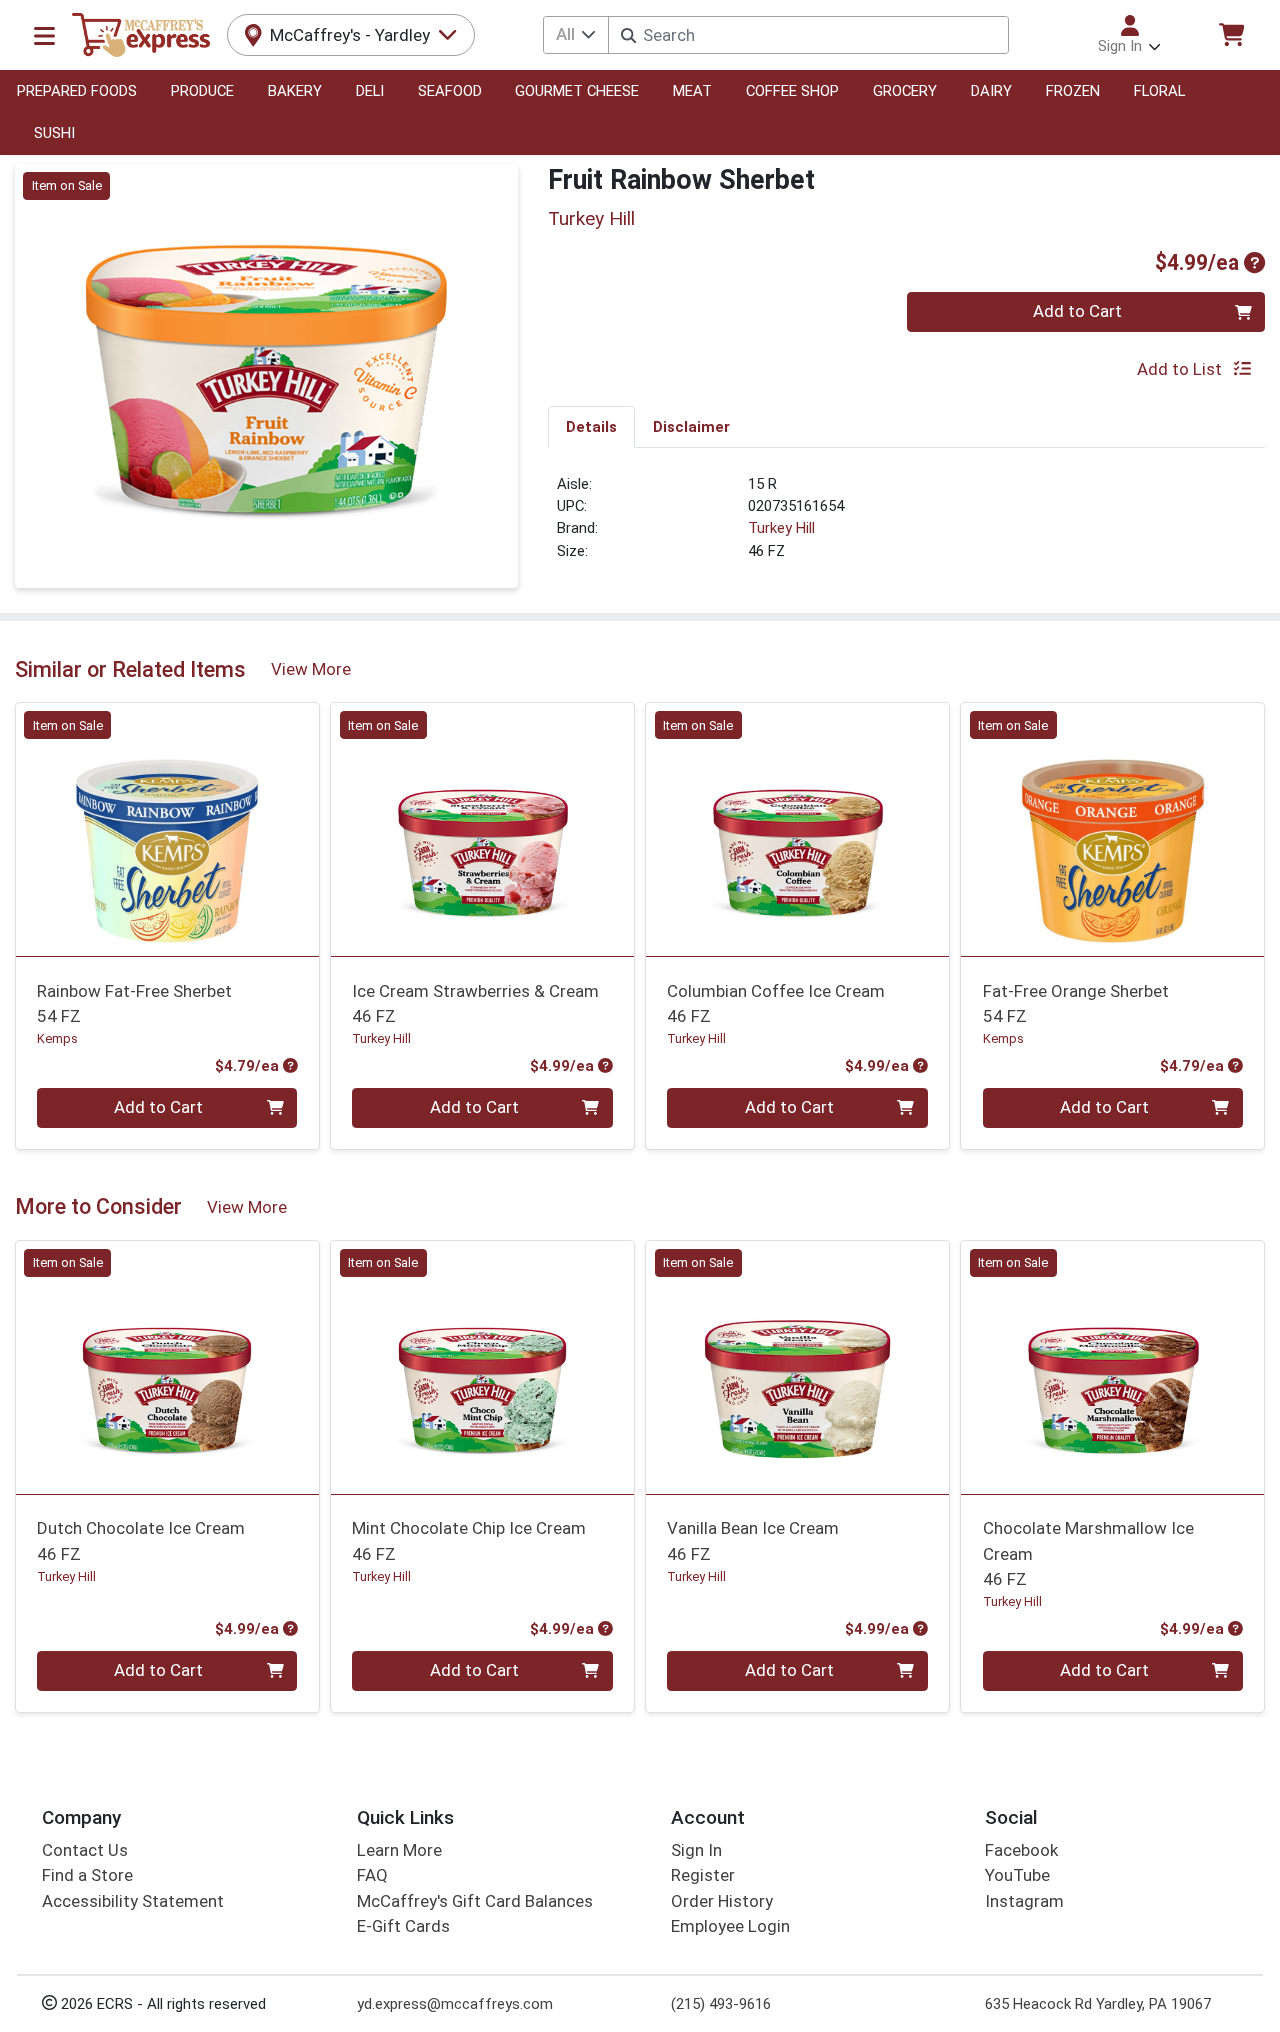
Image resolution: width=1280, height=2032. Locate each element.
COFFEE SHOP (792, 91)
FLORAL (1159, 91)
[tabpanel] (906, 526)
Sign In (696, 1850)
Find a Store (87, 1875)
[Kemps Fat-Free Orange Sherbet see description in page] (1112, 830)
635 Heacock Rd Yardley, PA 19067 (1098, 2004)
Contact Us (85, 1850)
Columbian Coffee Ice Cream (776, 1003)
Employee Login (730, 1926)
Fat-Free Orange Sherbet (1076, 1003)
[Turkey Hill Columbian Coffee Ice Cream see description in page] (797, 830)
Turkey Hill (781, 528)
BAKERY (295, 91)
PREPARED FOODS (77, 91)
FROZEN (1073, 91)
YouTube (1017, 1875)
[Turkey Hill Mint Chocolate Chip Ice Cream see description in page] (482, 1367)
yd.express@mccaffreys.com (455, 2004)
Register (703, 1875)
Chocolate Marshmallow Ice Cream (1088, 1553)
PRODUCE (202, 91)
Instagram (1024, 1901)
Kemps (57, 1038)
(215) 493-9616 (721, 2004)
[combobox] (808, 35)
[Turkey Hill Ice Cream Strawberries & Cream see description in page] (482, 830)
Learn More (399, 1850)
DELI (370, 91)
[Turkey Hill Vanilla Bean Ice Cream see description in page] (797, 1367)
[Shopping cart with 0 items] (1231, 34)
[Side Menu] (44, 35)
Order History (722, 1901)
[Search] (628, 35)
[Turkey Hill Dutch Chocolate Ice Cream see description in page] (167, 1367)
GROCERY (905, 91)
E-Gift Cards (403, 1926)
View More (311, 669)
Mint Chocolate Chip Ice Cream (469, 1540)
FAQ (372, 1875)
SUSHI (54, 133)
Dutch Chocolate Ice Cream (141, 1540)
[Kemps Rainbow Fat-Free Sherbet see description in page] (167, 830)
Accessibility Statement (133, 1901)
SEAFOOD (450, 91)
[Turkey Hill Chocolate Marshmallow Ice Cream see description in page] (1112, 1367)
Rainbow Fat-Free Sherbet (134, 1003)
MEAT (692, 91)
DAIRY (991, 91)
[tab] (591, 426)
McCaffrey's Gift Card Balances (475, 1901)
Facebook (1021, 1850)
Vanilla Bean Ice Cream (753, 1540)
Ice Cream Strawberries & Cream (475, 1003)
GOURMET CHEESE (577, 91)
